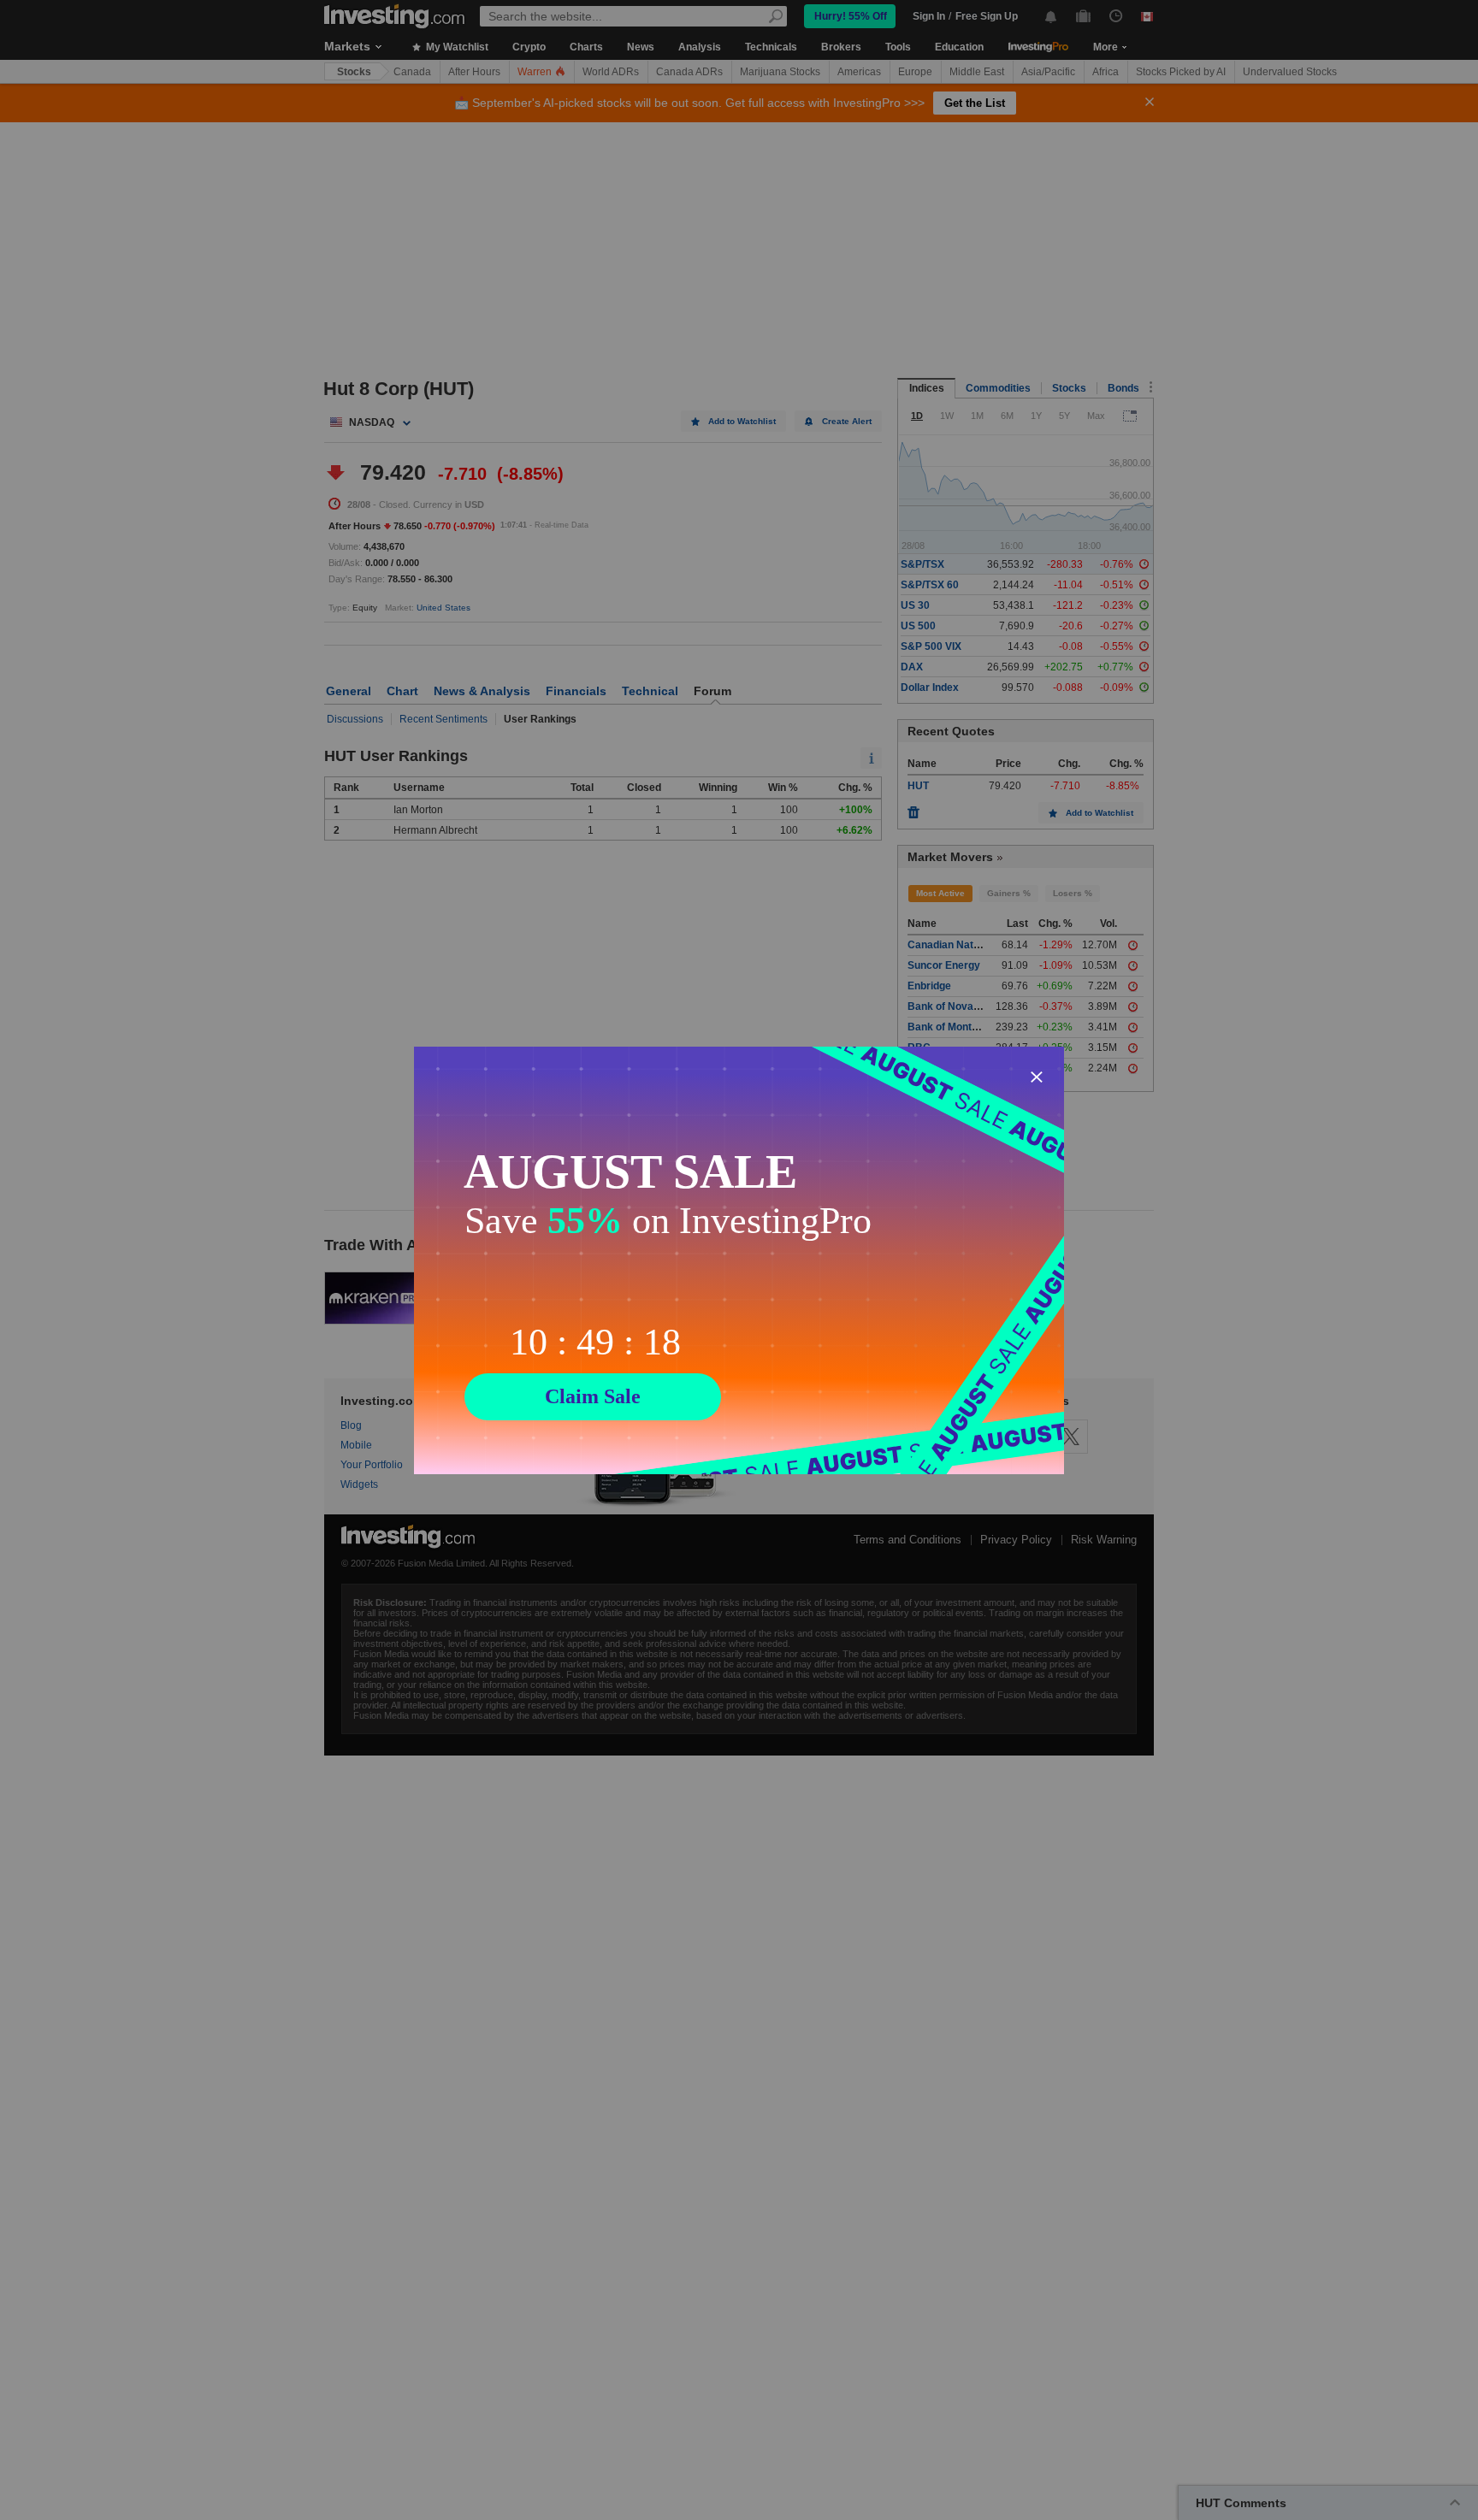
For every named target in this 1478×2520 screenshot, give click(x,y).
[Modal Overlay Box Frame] (739, 1260)
